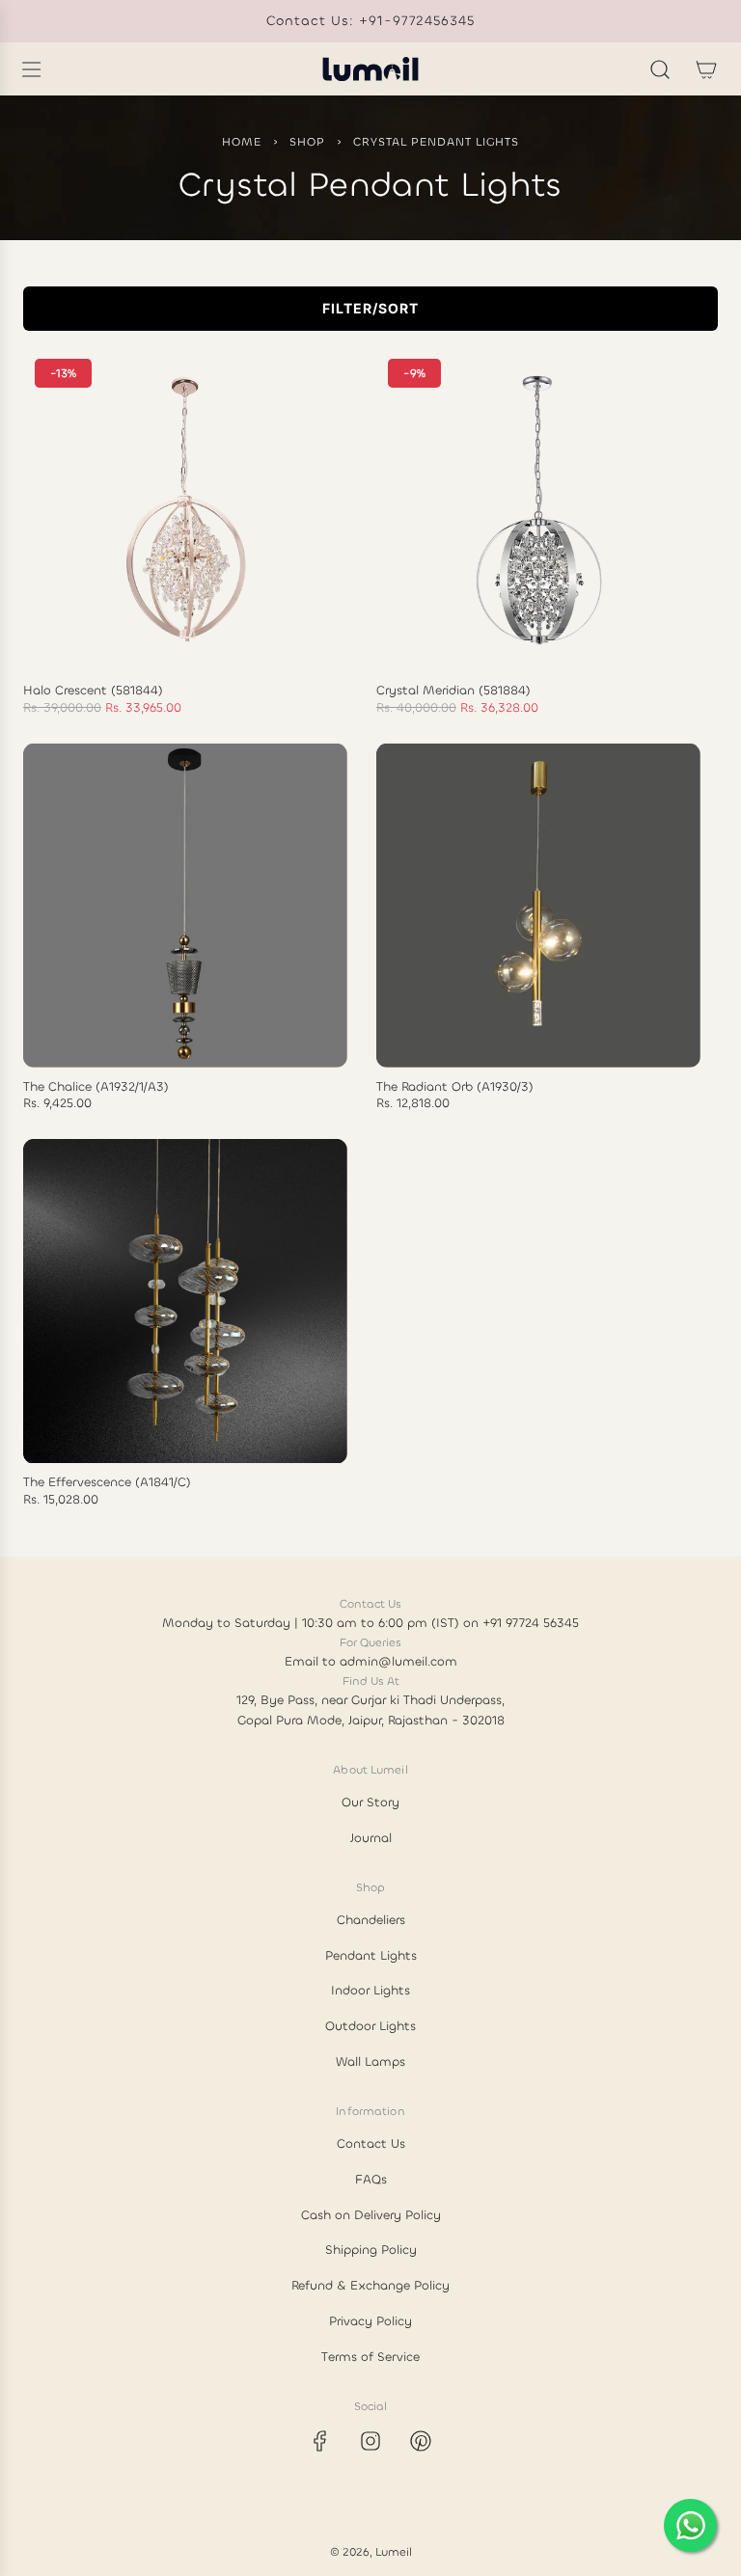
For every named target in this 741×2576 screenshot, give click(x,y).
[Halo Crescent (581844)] (185, 509)
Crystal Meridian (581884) (453, 691)
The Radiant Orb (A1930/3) (455, 1087)
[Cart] (706, 69)
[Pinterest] (421, 2441)
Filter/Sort (370, 308)
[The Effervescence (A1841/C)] (185, 1301)
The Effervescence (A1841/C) (107, 1482)
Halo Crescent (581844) (93, 691)
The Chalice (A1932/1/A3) (96, 1087)
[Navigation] (31, 69)
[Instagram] (370, 2441)
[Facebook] (320, 2441)
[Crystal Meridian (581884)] (538, 509)
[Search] (660, 69)
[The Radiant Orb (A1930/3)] (538, 905)
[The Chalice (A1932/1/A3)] (185, 905)
